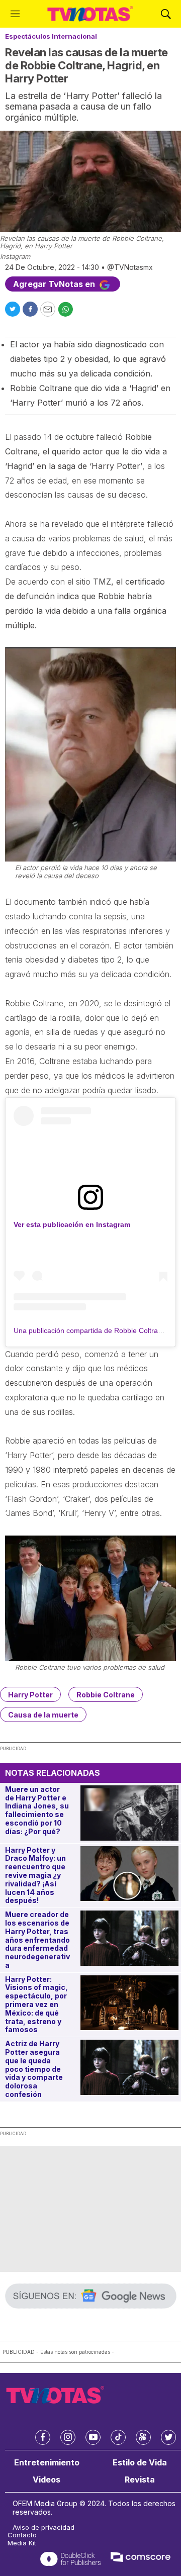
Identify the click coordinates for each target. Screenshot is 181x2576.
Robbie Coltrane (106, 1695)
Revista (140, 2480)
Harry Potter (30, 1695)
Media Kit (22, 2543)
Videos (47, 2480)
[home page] (90, 14)
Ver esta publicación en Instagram (72, 1224)
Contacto (22, 2535)
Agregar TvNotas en (55, 284)
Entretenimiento (47, 2463)
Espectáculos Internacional (51, 36)
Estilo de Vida (140, 2463)
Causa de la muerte (43, 1715)
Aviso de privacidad (43, 2527)
